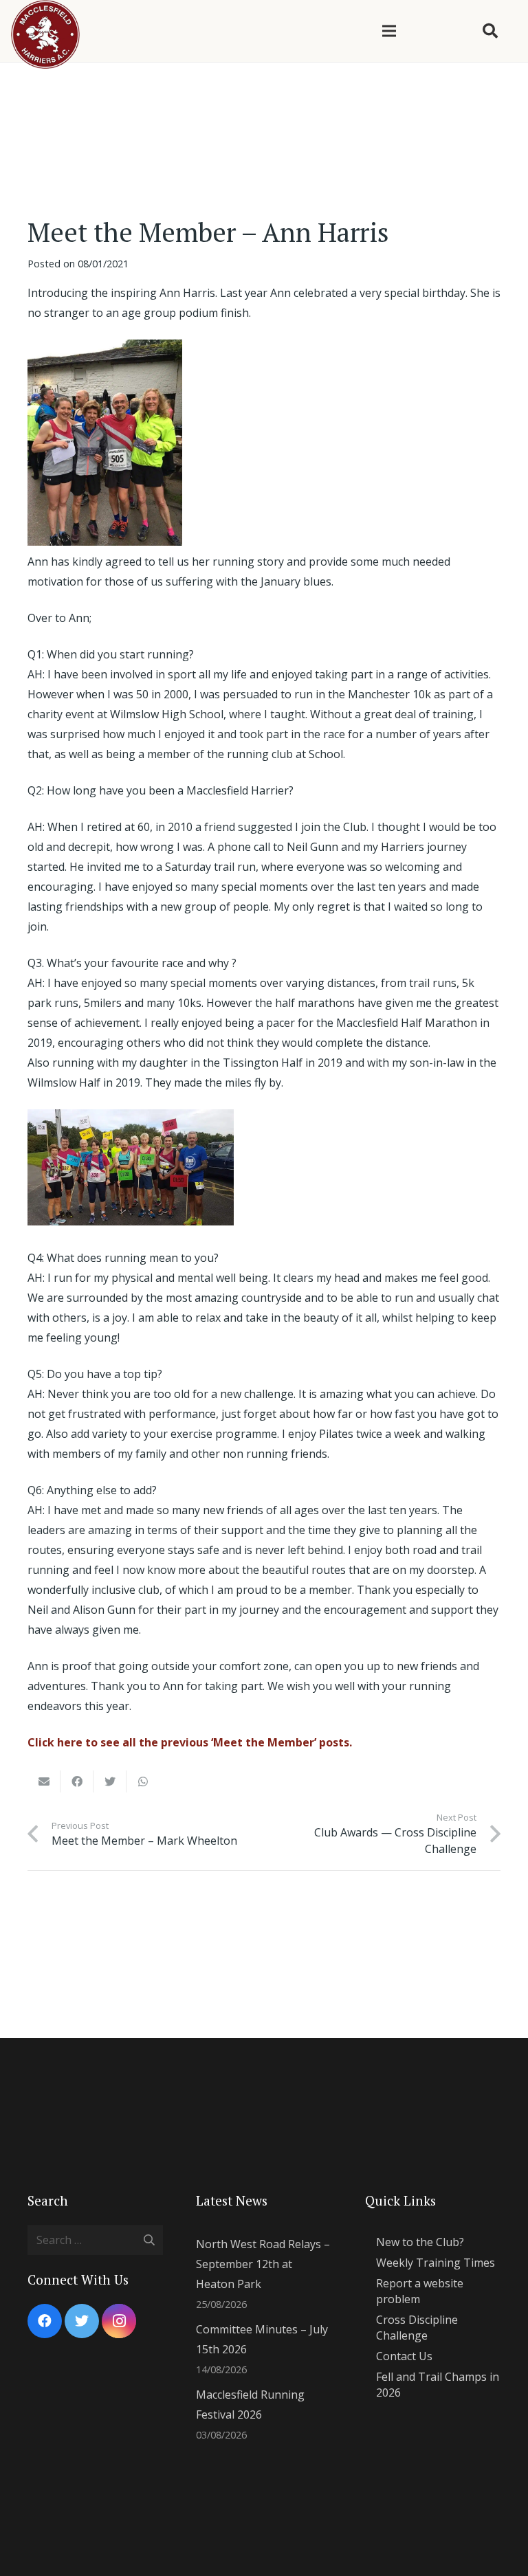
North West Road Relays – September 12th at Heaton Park (263, 2264)
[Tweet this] (110, 1781)
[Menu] (389, 31)
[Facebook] (45, 2321)
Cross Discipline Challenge (417, 2327)
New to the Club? (420, 2242)
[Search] (490, 31)
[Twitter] (82, 2321)
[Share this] (77, 1781)
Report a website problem (420, 2291)
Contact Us (404, 2356)
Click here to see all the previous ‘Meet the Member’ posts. (191, 1742)
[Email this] (44, 1781)
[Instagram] (119, 2321)
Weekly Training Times (436, 2263)
